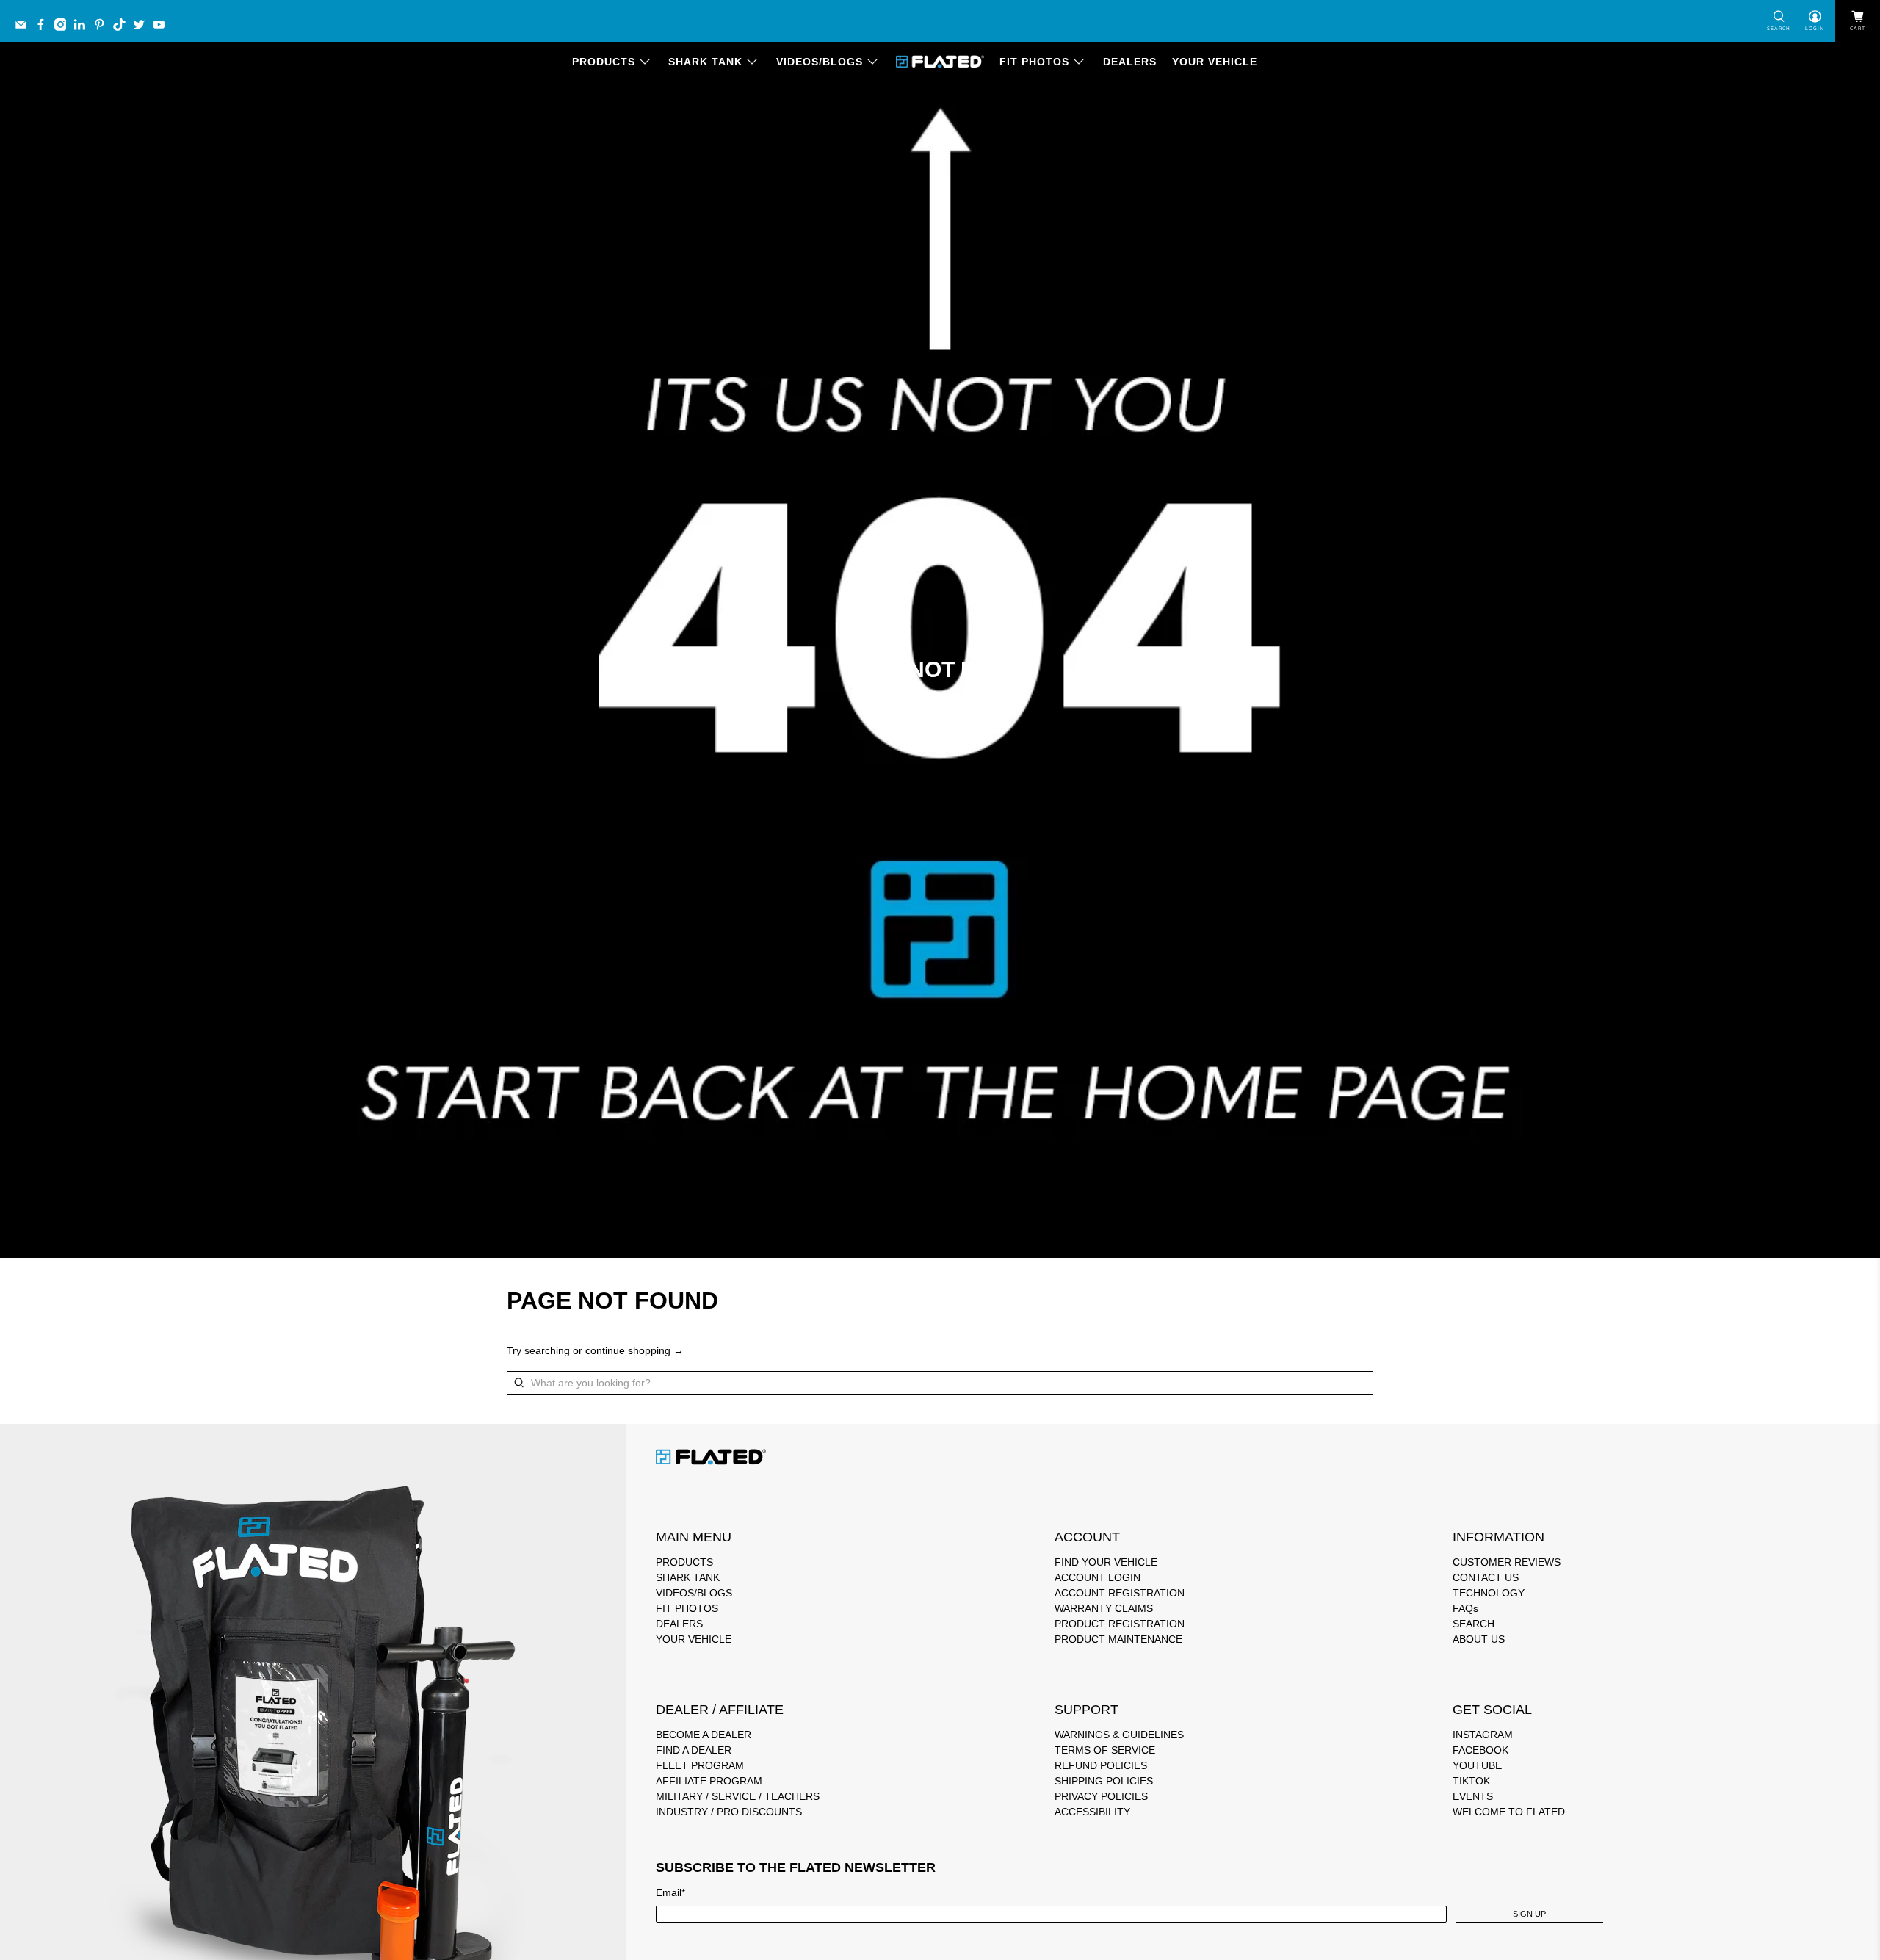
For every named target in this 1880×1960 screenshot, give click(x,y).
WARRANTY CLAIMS (1104, 1608)
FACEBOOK (1480, 1750)
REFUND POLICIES (1101, 1765)
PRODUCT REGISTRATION (1120, 1624)
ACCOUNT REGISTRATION (1120, 1593)
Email (670, 1892)
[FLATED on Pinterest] (103, 28)
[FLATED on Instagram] (64, 28)
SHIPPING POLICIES (1104, 1781)
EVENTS (1473, 1796)
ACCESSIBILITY (1092, 1812)
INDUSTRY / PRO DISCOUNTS (729, 1812)
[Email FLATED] (25, 28)
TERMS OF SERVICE (1105, 1750)
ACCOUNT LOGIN (1098, 1577)
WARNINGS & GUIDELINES (1119, 1735)
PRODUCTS (604, 62)
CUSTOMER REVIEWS (1507, 1562)
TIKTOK (1471, 1781)
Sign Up (1529, 1914)
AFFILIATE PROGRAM (709, 1781)
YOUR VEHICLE (1215, 62)
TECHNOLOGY (1489, 1593)
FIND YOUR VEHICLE (1106, 1562)
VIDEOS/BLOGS (820, 62)
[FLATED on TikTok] (123, 28)
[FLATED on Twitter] (143, 28)
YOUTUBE (1477, 1765)
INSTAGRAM (1483, 1735)
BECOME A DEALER (704, 1735)
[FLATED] (940, 62)
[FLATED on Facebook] (44, 28)
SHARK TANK (705, 62)
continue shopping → (634, 1350)
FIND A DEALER (694, 1750)
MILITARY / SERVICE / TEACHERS (738, 1796)
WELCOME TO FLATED (1509, 1812)
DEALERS (1130, 62)
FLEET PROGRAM (700, 1765)
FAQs (1465, 1608)
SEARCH (1474, 1624)
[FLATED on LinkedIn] (83, 28)
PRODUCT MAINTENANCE (1118, 1639)
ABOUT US (1479, 1639)
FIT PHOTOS (1034, 62)
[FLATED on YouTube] (163, 28)
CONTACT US (1486, 1577)
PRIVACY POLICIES (1101, 1796)
